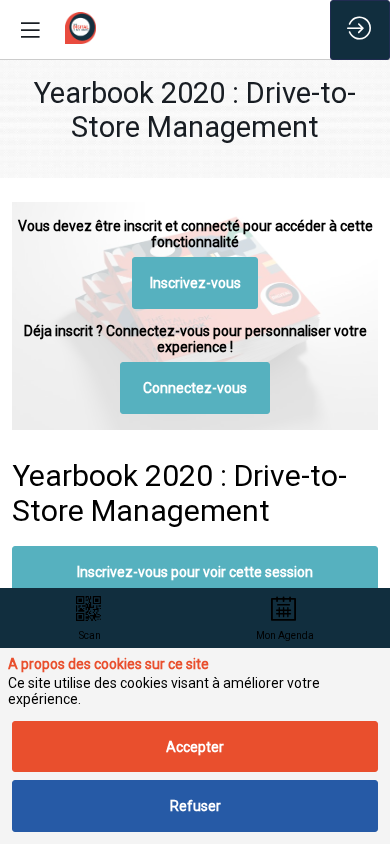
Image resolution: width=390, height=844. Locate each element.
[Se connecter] (360, 30)
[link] (89, 618)
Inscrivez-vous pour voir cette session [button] (195, 572)
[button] (195, 284)
